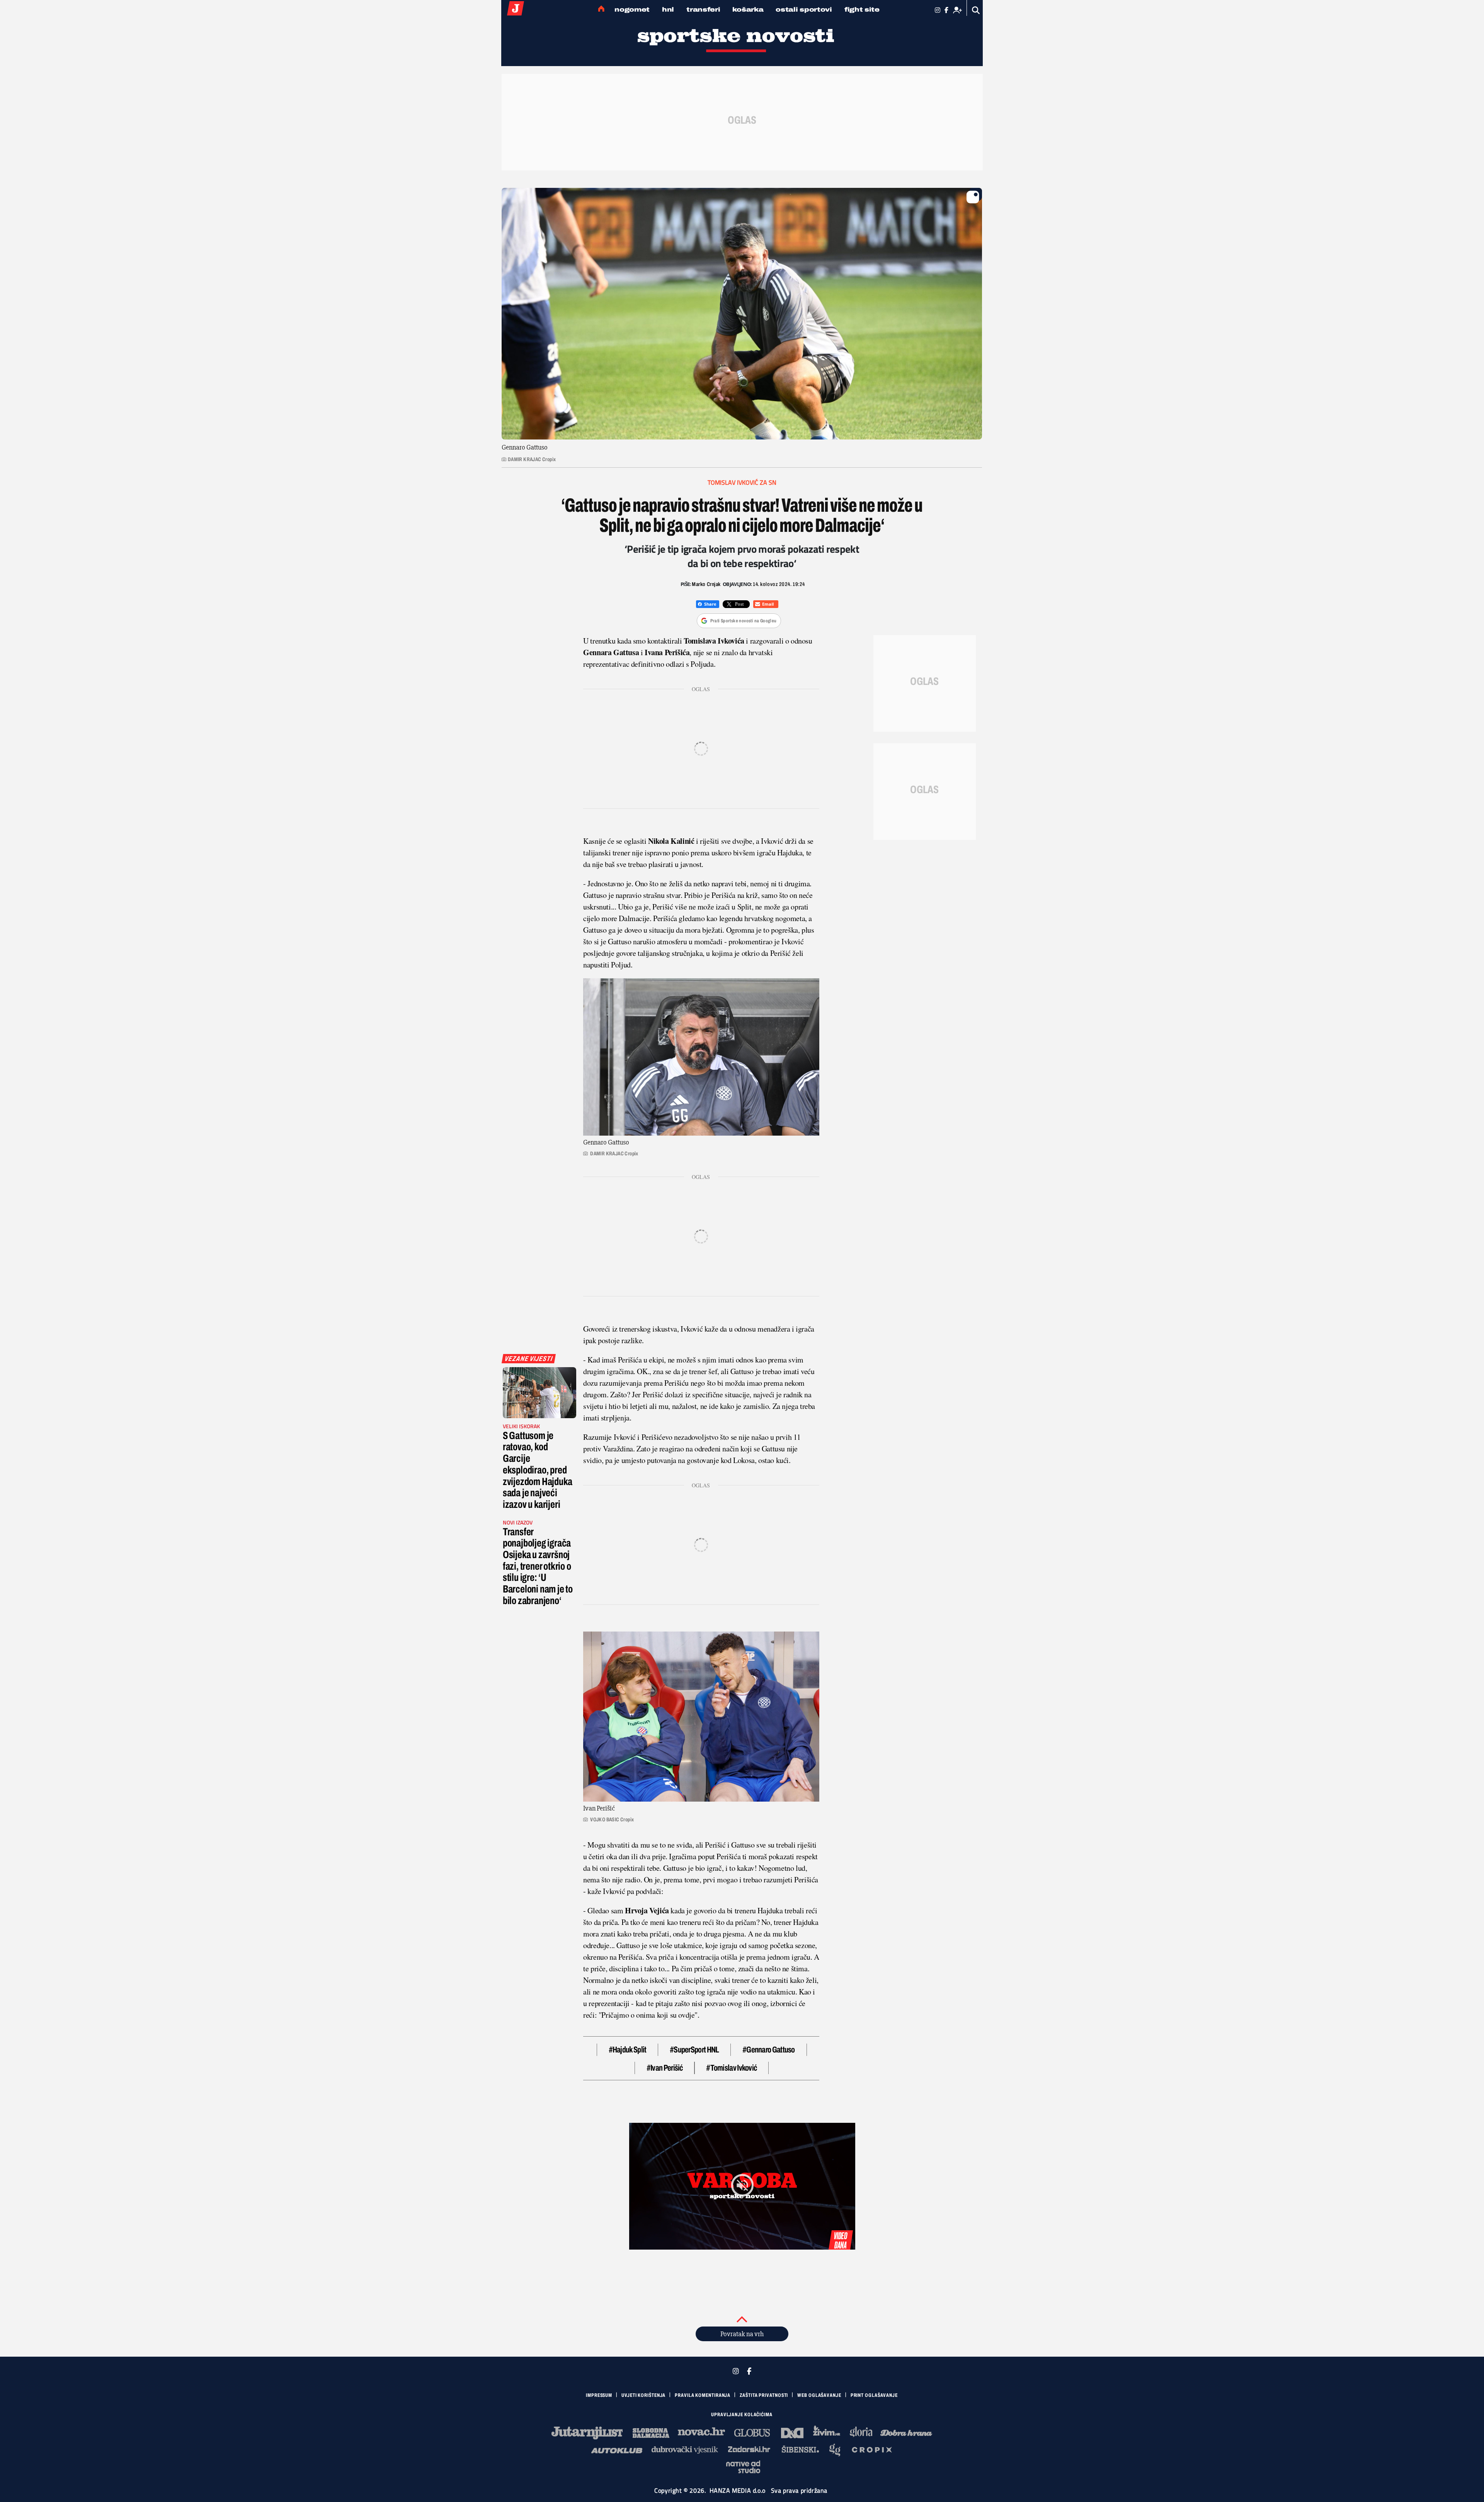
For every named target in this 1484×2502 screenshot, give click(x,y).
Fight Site (862, 9)
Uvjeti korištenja (643, 2395)
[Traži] (976, 10)
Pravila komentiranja (703, 2395)
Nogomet (632, 9)
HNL (668, 9)
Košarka (748, 9)
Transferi (703, 9)
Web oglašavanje (819, 2395)
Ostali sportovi (804, 9)
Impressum (599, 2395)
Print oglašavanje (874, 2395)
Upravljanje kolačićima (742, 2415)
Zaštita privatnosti (764, 2395)
